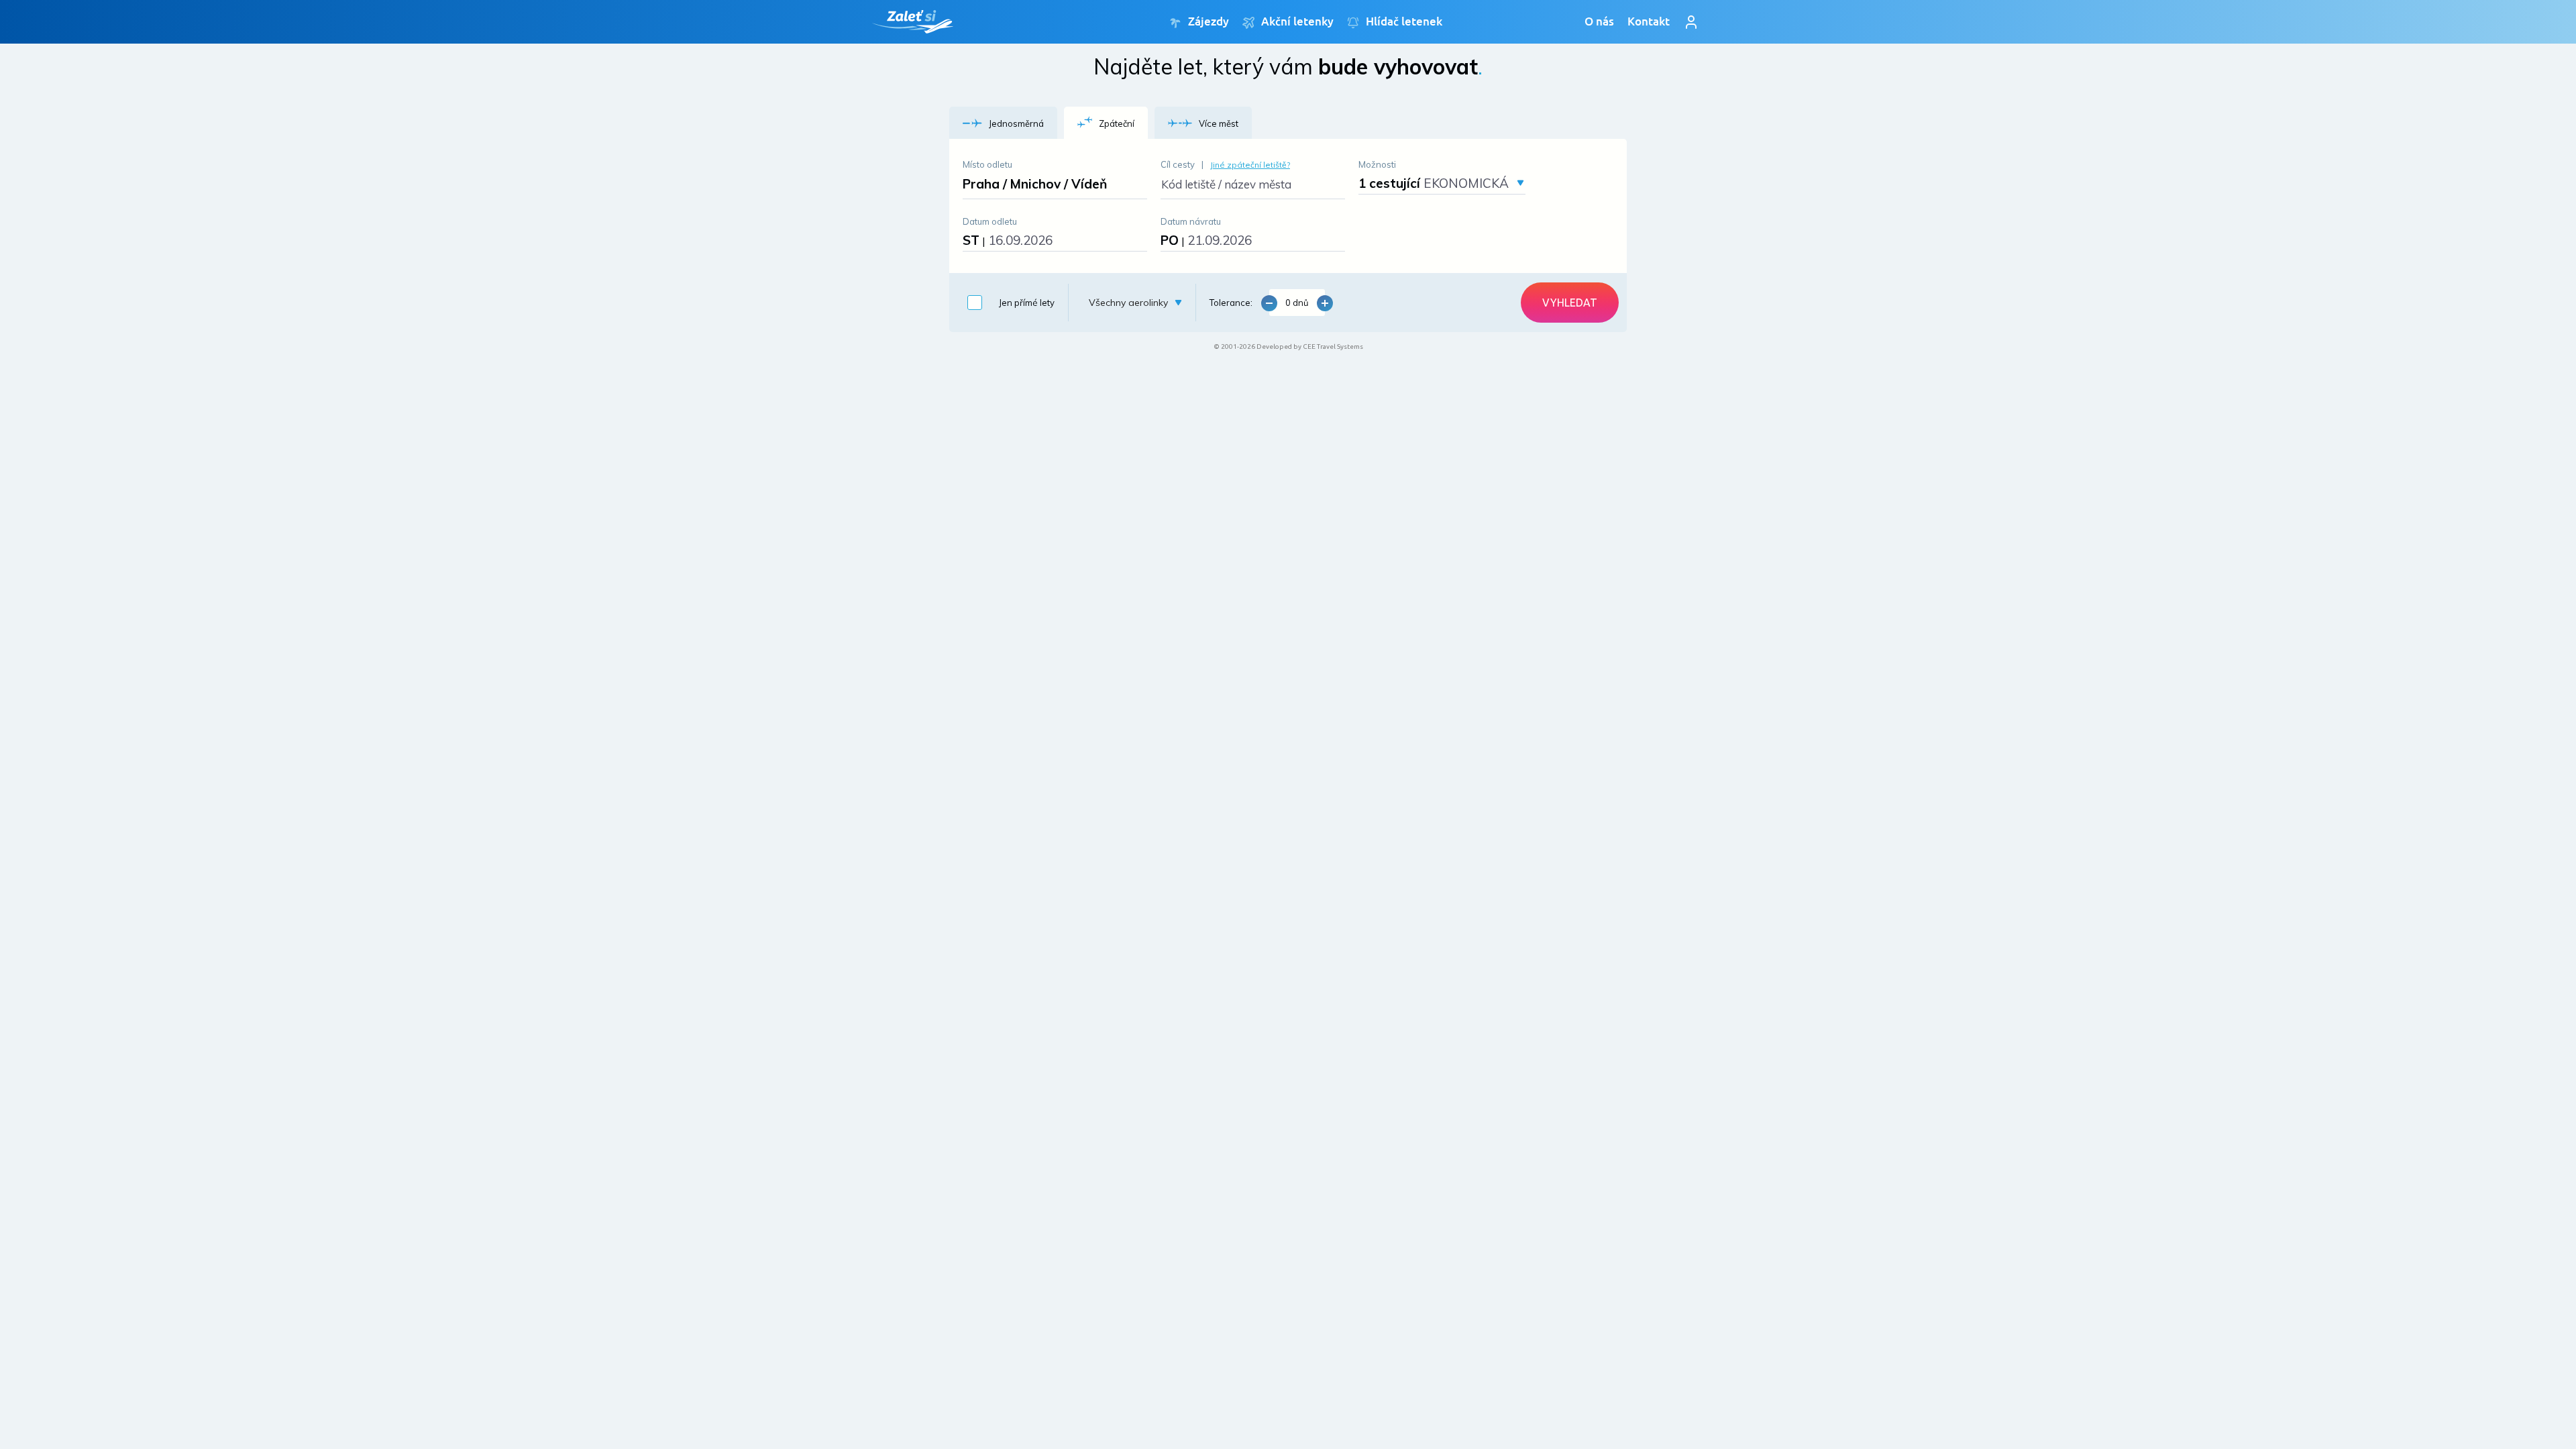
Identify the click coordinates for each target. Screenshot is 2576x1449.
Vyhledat (1570, 303)
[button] (1003, 123)
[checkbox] (1008, 303)
